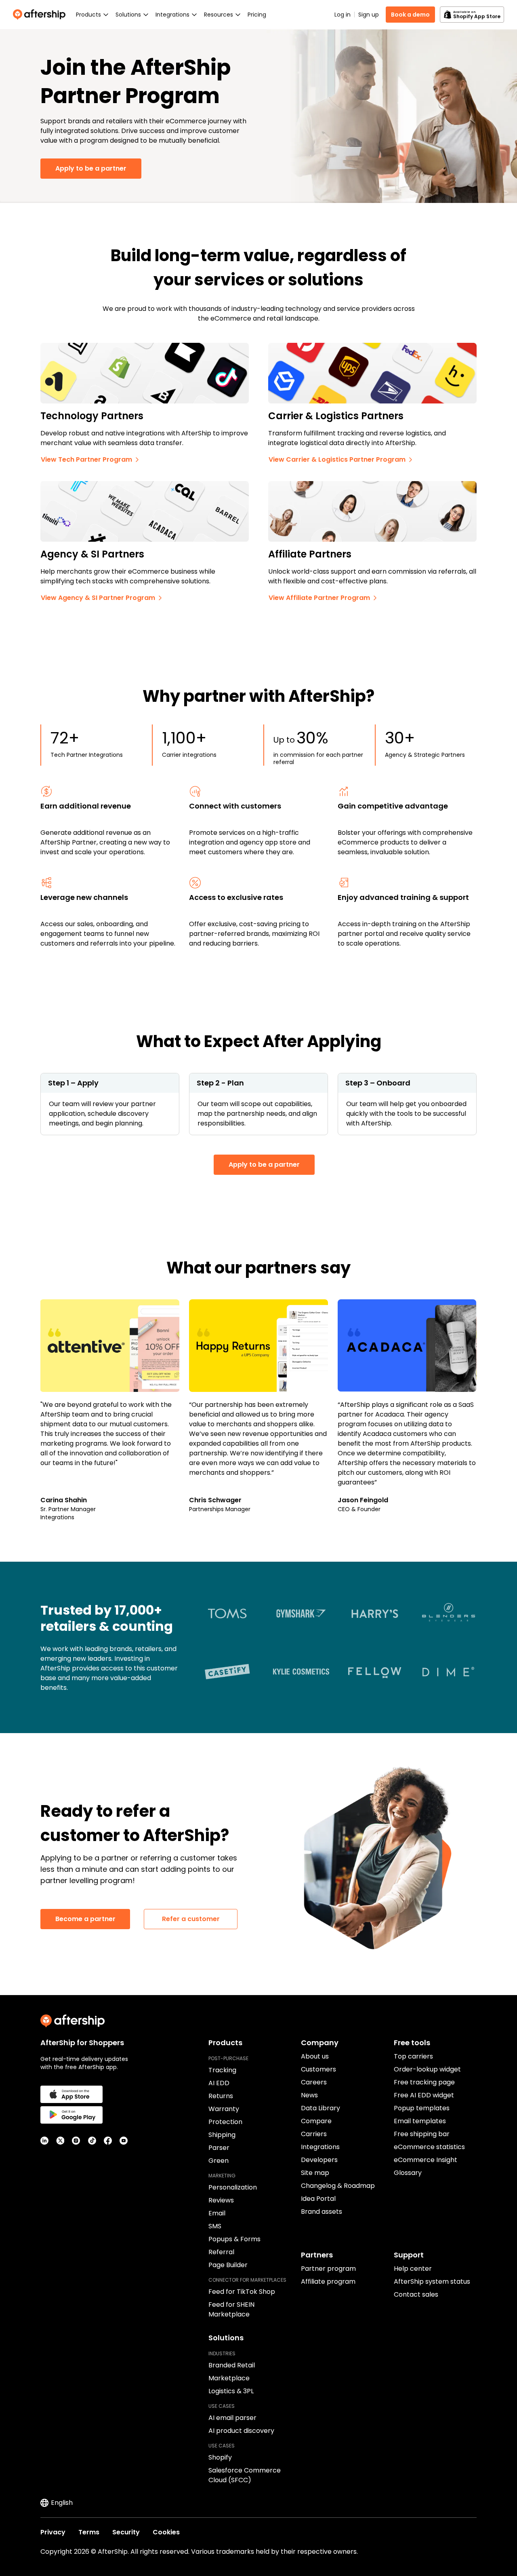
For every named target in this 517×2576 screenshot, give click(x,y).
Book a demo (410, 15)
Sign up (369, 15)
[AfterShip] (41, 15)
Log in (343, 15)
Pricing (257, 15)
